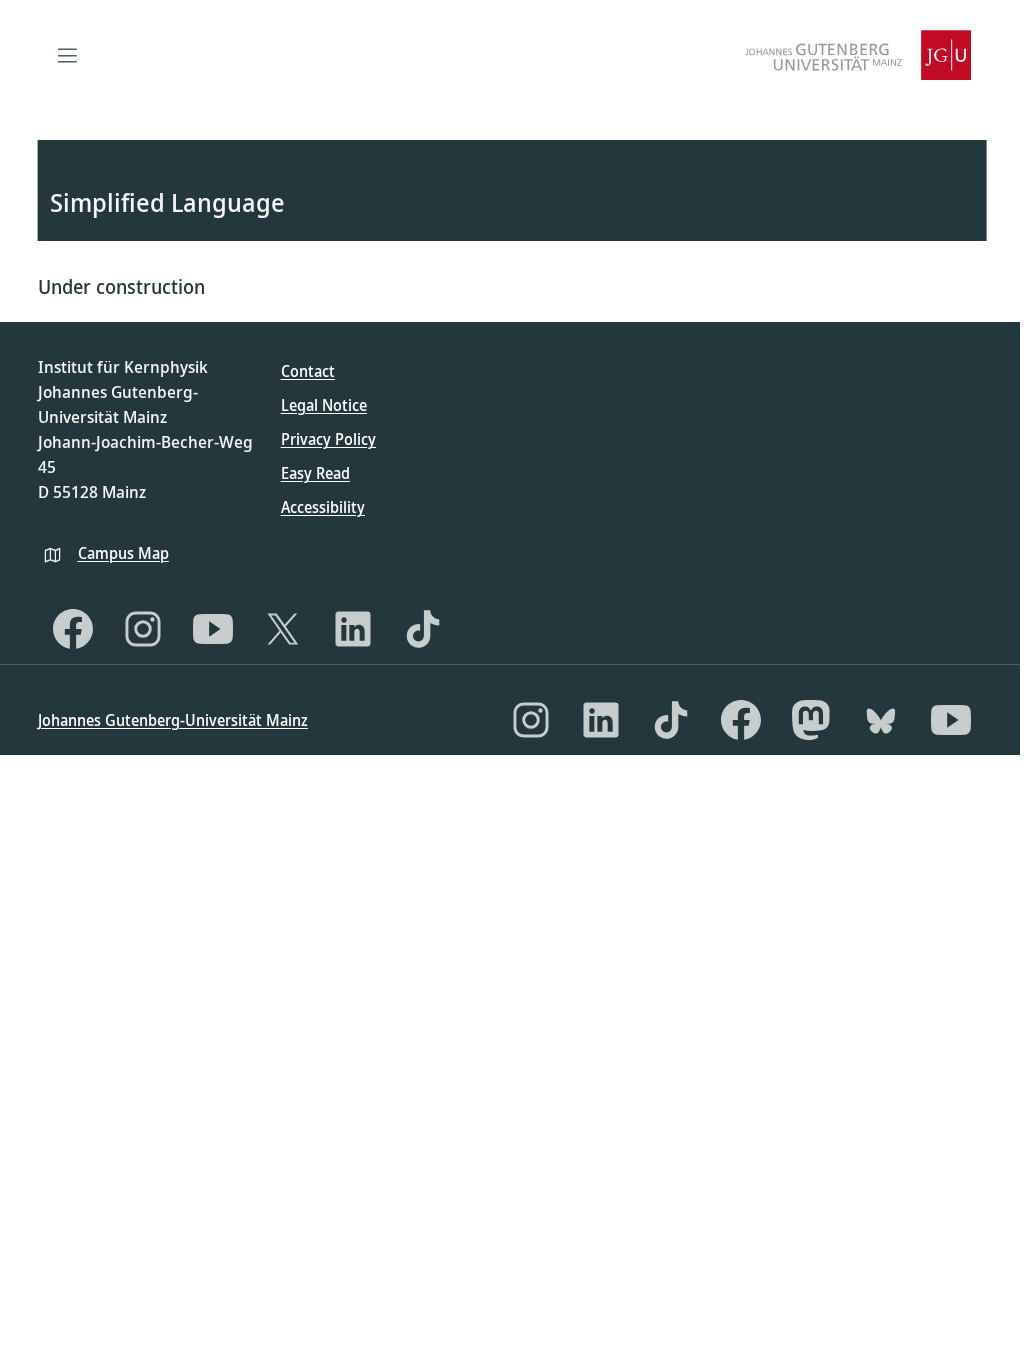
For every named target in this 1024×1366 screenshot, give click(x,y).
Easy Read (315, 473)
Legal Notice (324, 405)
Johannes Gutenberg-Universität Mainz (173, 720)
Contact (308, 371)
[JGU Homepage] (858, 55)
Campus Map (123, 553)
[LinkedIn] (353, 629)
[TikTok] (423, 629)
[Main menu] (68, 55)
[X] (283, 629)
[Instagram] (143, 629)
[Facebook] (73, 629)
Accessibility (323, 507)
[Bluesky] (881, 720)
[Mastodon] (811, 720)
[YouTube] (213, 629)
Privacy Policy (328, 439)
